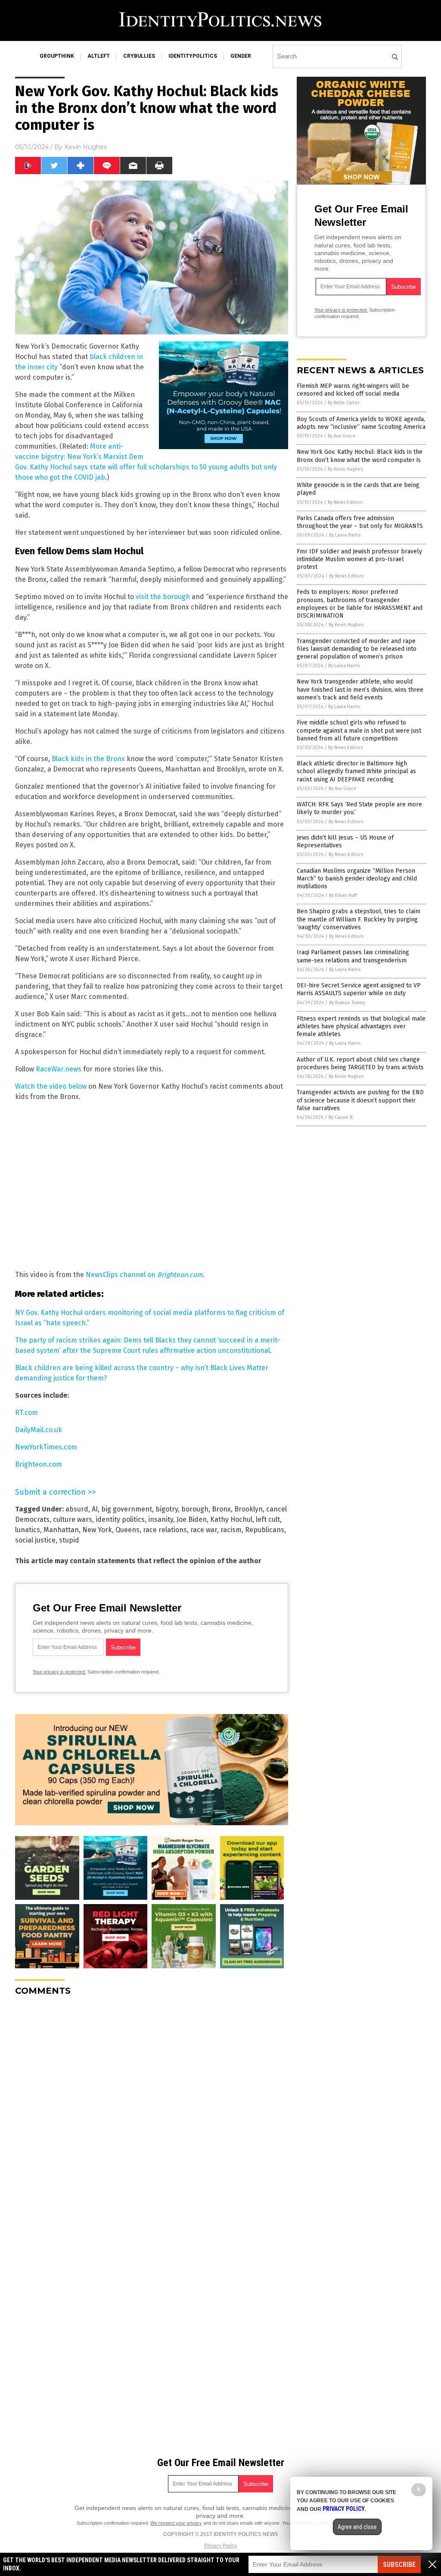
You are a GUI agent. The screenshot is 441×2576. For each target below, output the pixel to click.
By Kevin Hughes (345, 469)
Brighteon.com (39, 1464)
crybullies (139, 56)
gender (241, 56)
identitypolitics (193, 56)
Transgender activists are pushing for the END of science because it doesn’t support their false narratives (360, 1100)
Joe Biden (192, 1519)
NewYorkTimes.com (46, 1447)
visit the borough (163, 597)
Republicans (265, 1530)
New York (97, 1530)
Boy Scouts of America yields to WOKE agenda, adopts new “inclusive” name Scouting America (361, 423)
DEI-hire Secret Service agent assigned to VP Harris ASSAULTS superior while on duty (359, 989)
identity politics (120, 1519)
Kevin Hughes (85, 147)
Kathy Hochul (231, 1519)
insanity (161, 1519)
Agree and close (357, 2527)
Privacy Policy (220, 2546)
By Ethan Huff (343, 895)
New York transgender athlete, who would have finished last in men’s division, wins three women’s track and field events (360, 689)
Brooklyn (248, 1509)
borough (195, 1509)
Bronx (221, 1509)
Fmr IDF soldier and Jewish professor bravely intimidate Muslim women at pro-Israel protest (359, 559)
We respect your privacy (176, 2523)
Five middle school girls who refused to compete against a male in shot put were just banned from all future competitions (359, 730)
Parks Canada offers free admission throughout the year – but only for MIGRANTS (360, 522)
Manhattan (61, 1530)
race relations (165, 1530)
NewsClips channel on (144, 1275)
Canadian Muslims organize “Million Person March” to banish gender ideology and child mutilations (357, 879)
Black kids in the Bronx (88, 759)
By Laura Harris (345, 535)
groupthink (57, 56)
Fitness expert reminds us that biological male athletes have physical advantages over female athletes (361, 1026)
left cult (268, 1519)
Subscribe (399, 2565)
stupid (69, 1540)
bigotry (167, 1509)
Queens (127, 1530)
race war (204, 1530)
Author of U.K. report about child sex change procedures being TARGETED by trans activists (360, 1063)
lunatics (28, 1530)
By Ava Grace (342, 436)
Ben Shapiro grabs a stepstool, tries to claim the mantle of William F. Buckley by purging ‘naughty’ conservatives (359, 919)
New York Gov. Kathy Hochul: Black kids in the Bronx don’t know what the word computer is (360, 456)
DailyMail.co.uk (39, 1430)
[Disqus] (152, 2111)
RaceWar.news (59, 1069)
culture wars (73, 1519)
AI (95, 1509)
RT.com (26, 1413)
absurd (77, 1509)
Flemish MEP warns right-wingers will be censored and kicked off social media (353, 390)
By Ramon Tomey (347, 1003)
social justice (35, 1540)
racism (231, 1530)
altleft (99, 56)
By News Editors (345, 502)
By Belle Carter (344, 403)
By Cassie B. (341, 1117)
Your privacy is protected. (59, 1672)
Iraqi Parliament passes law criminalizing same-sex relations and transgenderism (353, 956)
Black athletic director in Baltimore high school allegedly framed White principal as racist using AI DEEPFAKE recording (356, 771)
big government (127, 1509)
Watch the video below (51, 1086)
